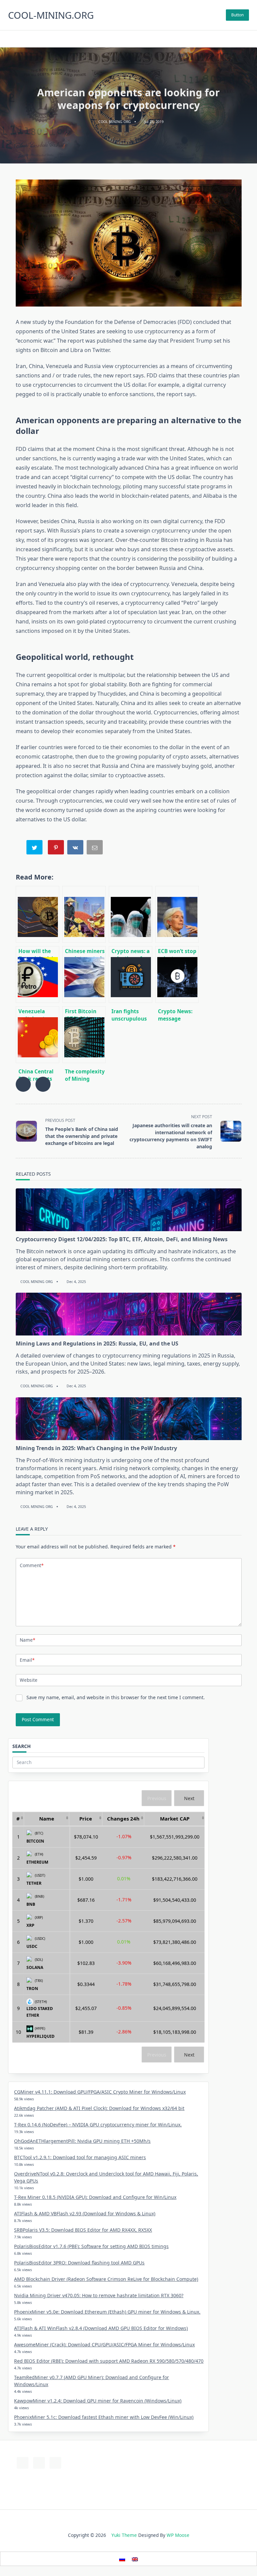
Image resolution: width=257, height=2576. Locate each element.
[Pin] (57, 849)
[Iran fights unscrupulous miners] (131, 974)
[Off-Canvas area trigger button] (246, 39)
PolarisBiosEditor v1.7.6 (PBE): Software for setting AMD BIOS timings (91, 2246)
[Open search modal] (10, 39)
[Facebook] (120, 39)
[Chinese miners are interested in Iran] (84, 914)
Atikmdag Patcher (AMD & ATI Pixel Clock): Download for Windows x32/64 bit (99, 2108)
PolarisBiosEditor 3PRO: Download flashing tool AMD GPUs (79, 2263)
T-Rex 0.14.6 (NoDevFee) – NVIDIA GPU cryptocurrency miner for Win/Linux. (98, 2125)
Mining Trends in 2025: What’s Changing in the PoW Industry (96, 1448)
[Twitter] (129, 39)
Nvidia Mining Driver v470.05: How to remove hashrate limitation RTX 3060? (99, 2295)
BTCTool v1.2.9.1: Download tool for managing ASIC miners (80, 2157)
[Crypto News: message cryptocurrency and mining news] (177, 974)
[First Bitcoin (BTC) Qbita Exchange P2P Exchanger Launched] (84, 974)
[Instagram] (137, 39)
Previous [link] (157, 1798)
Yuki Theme (124, 2535)
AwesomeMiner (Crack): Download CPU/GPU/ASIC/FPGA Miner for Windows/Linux (104, 2345)
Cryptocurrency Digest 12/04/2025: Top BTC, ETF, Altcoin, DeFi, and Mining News (122, 1239)
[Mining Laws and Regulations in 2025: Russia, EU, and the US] (129, 1314)
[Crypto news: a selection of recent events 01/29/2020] (131, 914)
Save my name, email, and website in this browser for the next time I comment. (116, 1697)
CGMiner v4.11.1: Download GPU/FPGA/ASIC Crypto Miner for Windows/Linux (100, 2092)
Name (27, 1640)
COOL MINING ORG (115, 122)
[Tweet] (35, 849)
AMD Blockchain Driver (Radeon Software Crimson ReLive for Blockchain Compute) (106, 2279)
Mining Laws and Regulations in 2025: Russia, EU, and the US (97, 1343)
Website (29, 1680)
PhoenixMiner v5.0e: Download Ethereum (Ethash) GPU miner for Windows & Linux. (107, 2312)
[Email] (95, 849)
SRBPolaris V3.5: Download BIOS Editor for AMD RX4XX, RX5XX (83, 2230)
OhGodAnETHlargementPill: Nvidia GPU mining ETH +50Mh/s (82, 2141)
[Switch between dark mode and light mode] (236, 39)
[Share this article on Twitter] (43, 1084)
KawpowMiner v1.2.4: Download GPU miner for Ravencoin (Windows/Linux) (98, 2401)
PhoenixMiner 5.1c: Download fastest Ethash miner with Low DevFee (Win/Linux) (104, 2417)
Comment (32, 1565)
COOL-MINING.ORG (51, 15)
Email (27, 1660)
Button (237, 15)
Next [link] (189, 1798)
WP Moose (178, 2535)
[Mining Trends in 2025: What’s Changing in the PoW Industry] (129, 1419)
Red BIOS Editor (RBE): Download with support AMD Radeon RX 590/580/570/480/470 (109, 2361)
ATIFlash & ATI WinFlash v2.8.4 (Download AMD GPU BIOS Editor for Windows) (101, 2328)
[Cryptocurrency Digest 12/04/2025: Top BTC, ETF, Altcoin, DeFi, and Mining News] (129, 1210)
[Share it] (76, 849)
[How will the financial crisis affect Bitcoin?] (37, 914)
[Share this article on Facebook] (23, 1084)
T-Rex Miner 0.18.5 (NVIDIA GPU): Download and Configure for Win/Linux (95, 2197)
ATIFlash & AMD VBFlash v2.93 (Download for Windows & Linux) (85, 2213)
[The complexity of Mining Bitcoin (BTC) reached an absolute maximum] (84, 1035)
